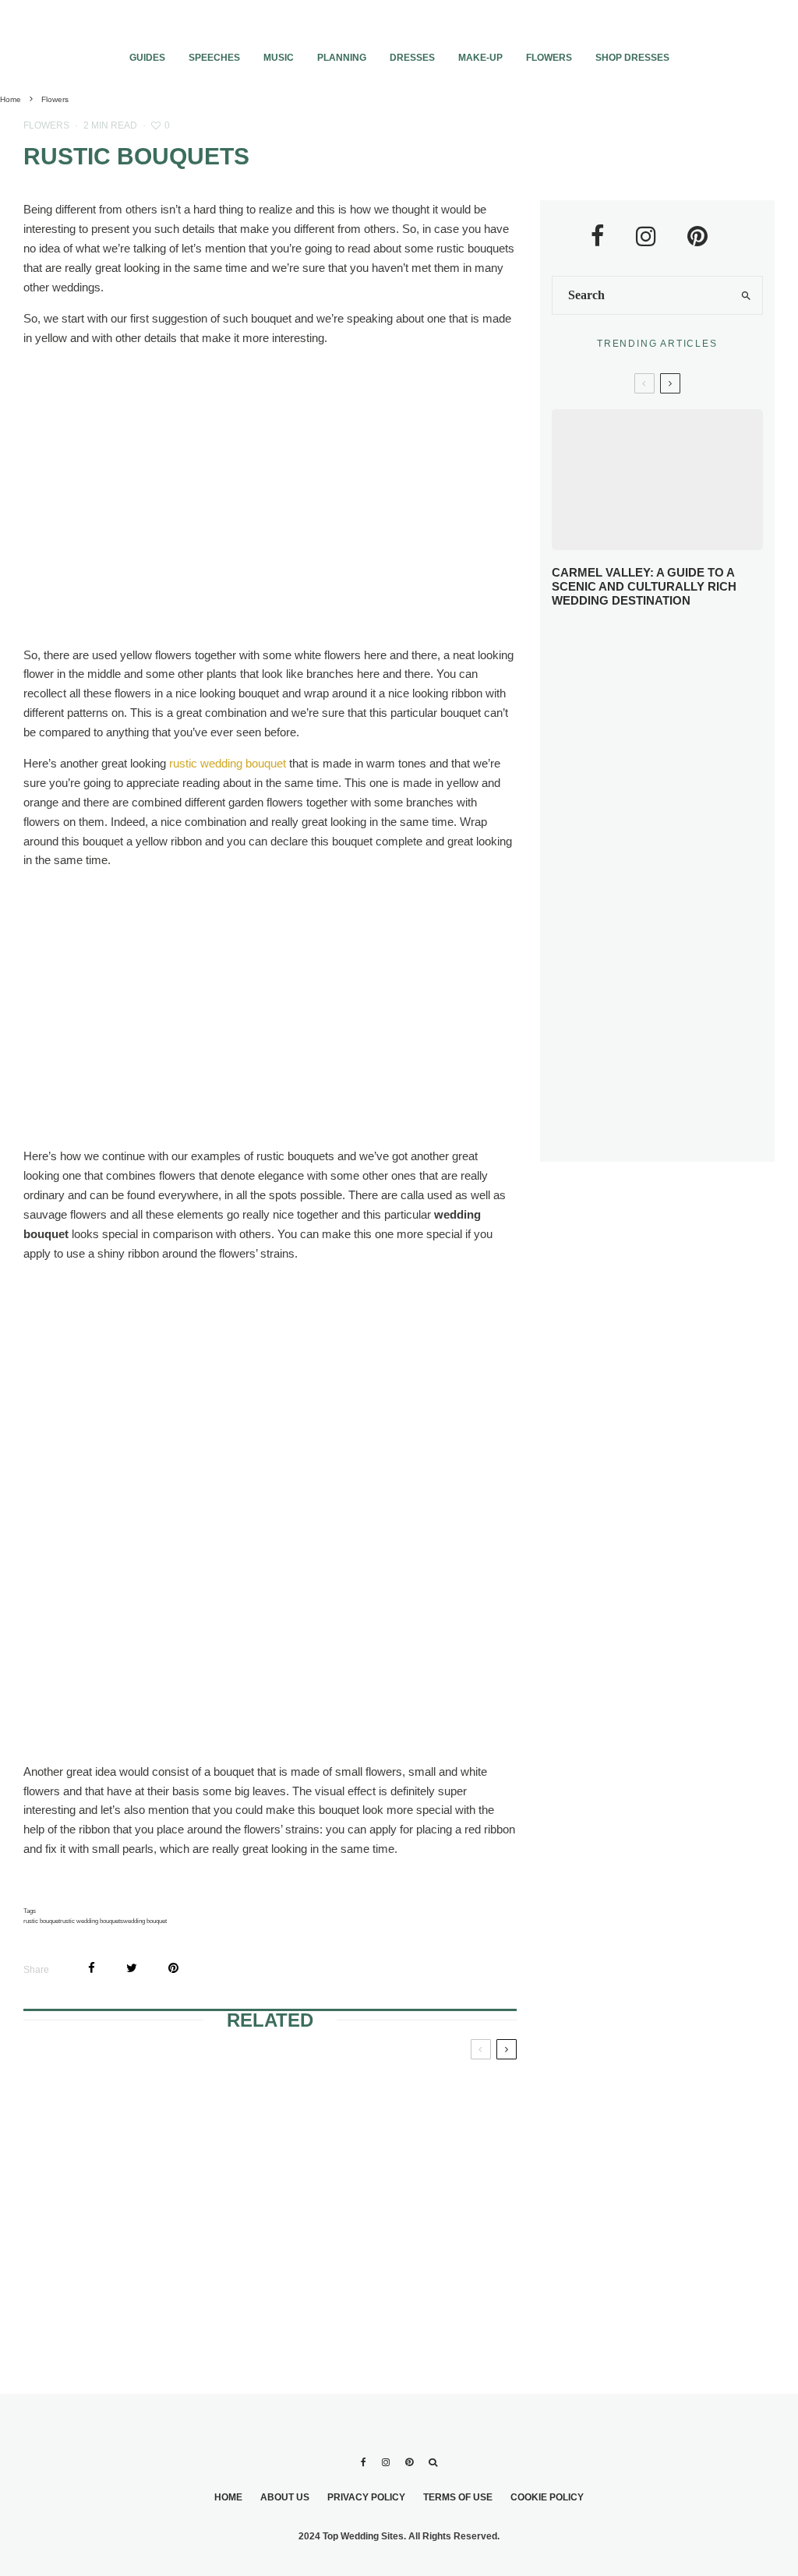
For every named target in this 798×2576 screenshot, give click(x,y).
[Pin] (173, 1968)
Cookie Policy (547, 2497)
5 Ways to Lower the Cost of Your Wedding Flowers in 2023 (686, 1122)
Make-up (480, 58)
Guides (147, 58)
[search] (746, 295)
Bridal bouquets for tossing (95, 2104)
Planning (342, 58)
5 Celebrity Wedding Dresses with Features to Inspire (686, 825)
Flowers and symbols (266, 2094)
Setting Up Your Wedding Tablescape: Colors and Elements (689, 1042)
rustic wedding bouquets (92, 1921)
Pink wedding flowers (434, 2094)
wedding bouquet (145, 1921)
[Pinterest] (409, 2462)
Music (279, 58)
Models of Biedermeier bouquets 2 (431, 2217)
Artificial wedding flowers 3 (255, 2217)
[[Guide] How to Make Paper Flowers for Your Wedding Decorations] (102, 2245)
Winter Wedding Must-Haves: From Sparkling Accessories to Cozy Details (689, 745)
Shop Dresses (632, 58)
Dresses (412, 58)
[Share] (92, 1968)
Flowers (549, 58)
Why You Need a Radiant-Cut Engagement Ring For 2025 (677, 659)
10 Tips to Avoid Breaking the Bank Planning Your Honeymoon (681, 897)
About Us (285, 2497)
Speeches (214, 58)
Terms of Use (458, 2497)
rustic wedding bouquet (228, 763)
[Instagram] (386, 2462)
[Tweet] (132, 1968)
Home (228, 2497)
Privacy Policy (366, 2497)
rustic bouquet (42, 1921)
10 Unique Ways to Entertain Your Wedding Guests (677, 970)
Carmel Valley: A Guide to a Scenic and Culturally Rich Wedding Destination (644, 586)
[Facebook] (364, 2462)
